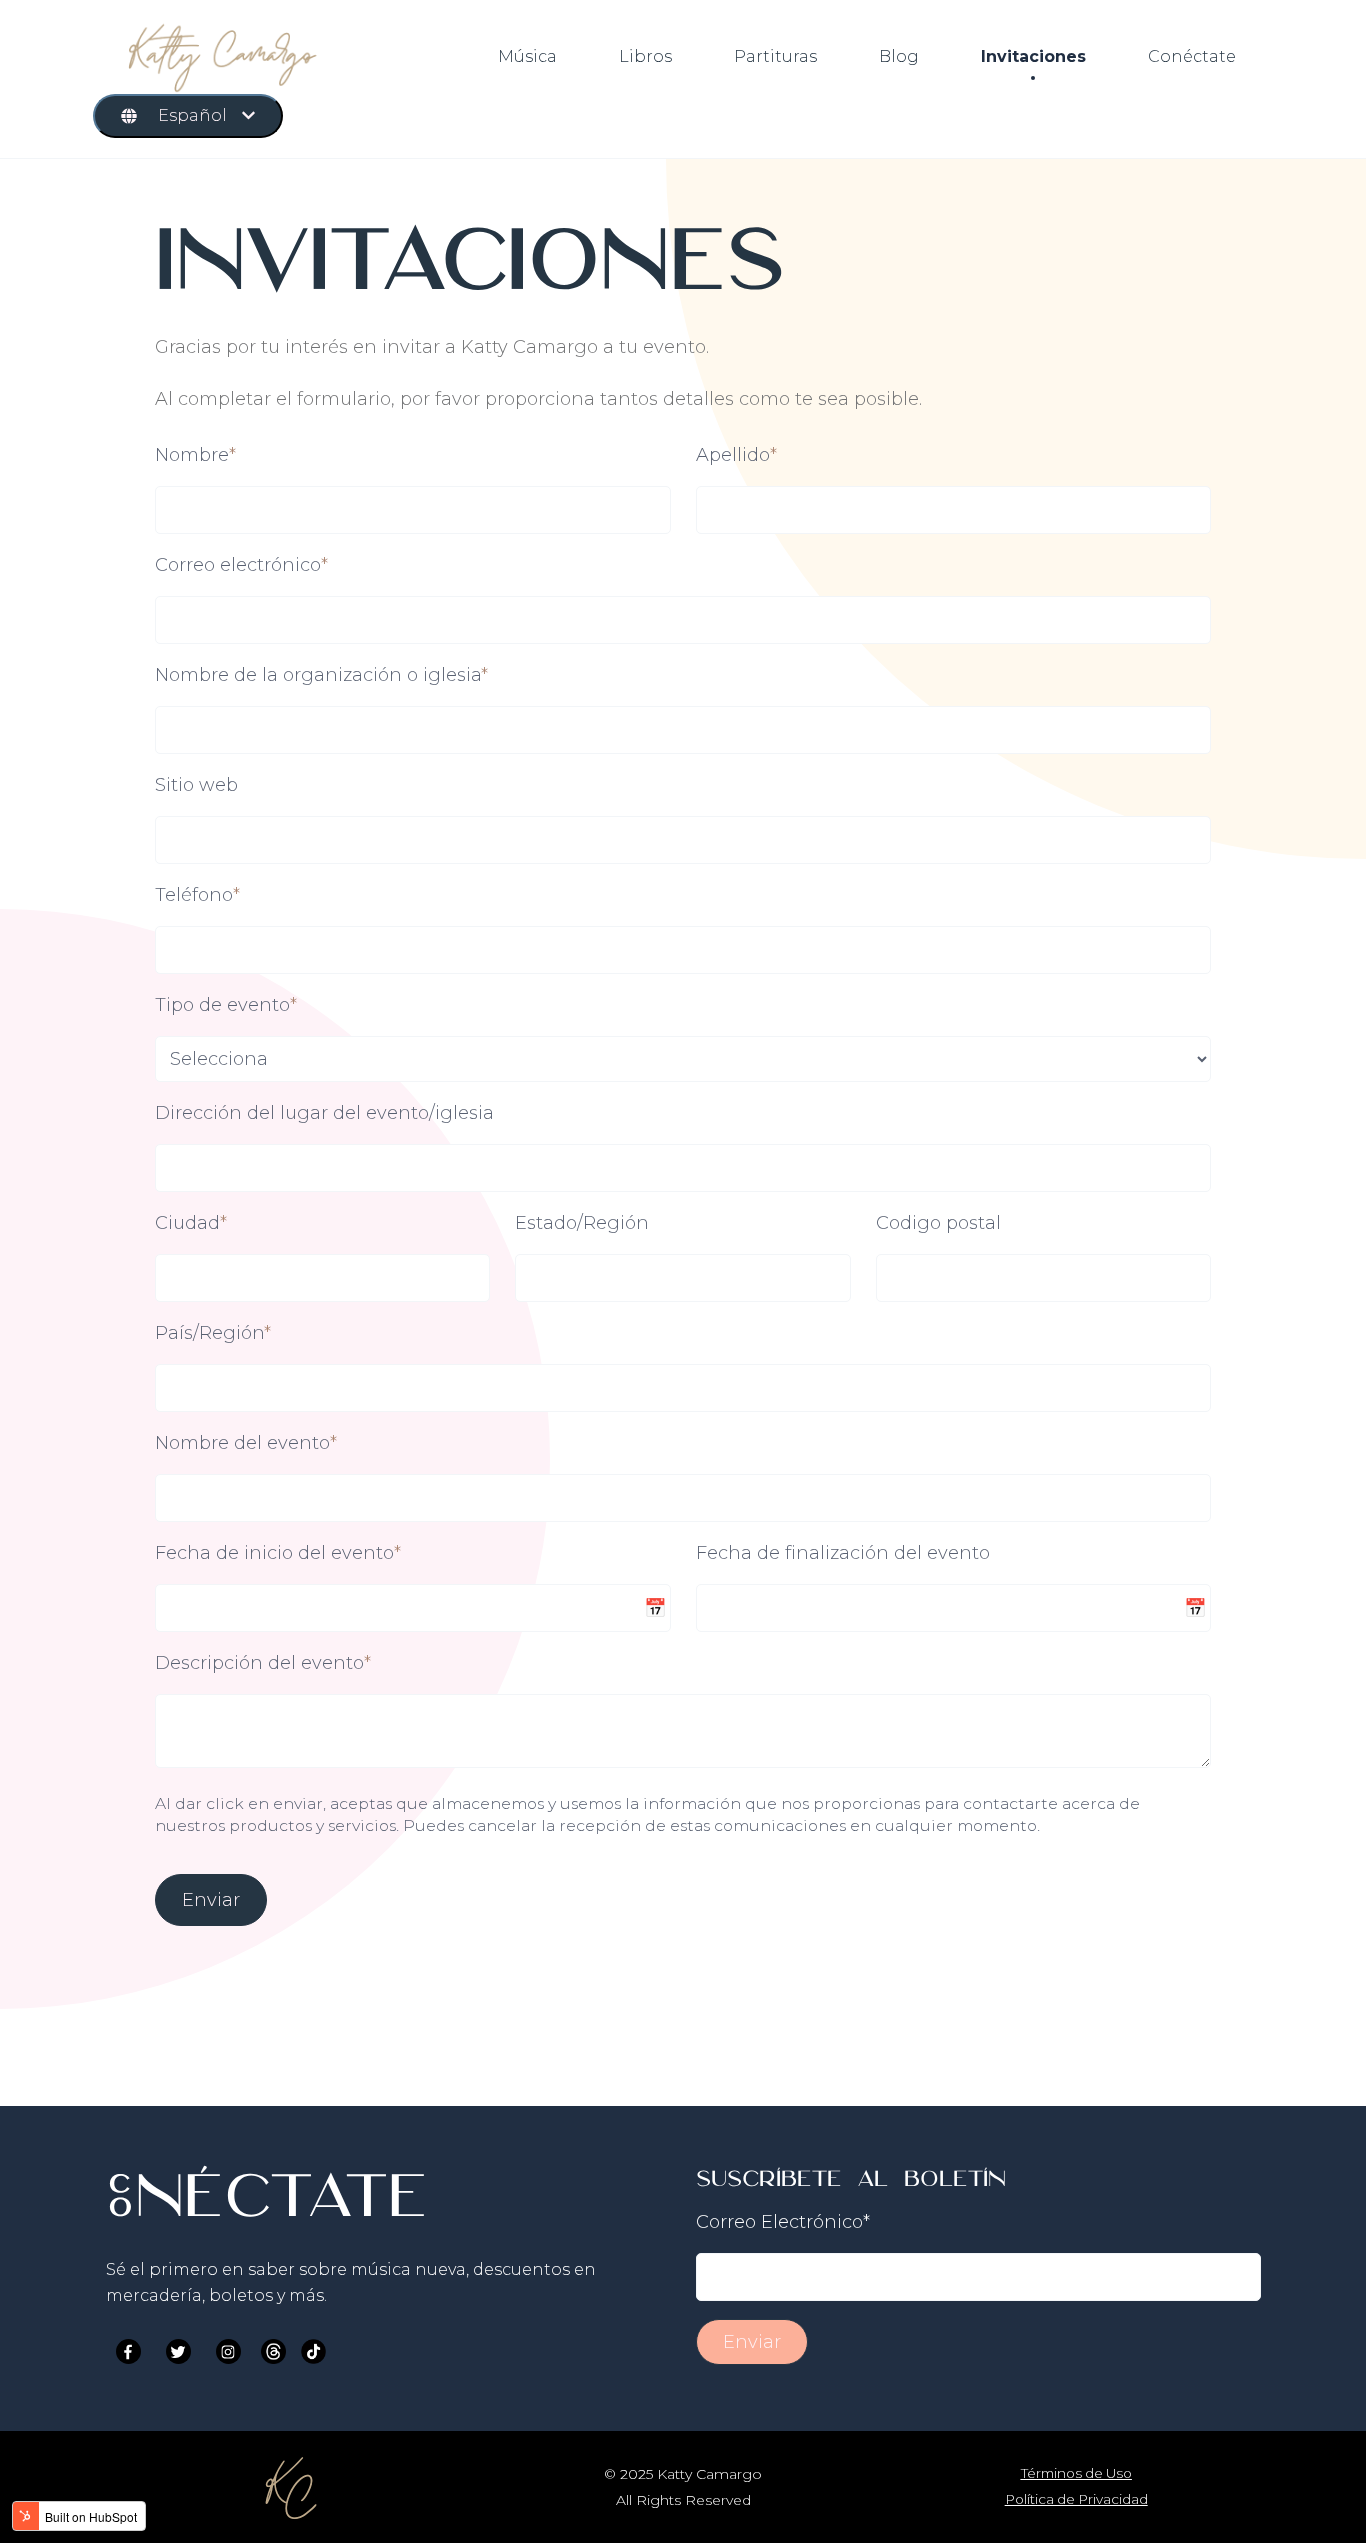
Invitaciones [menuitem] (1033, 56)
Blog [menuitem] (899, 56)
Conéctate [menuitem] (1192, 56)
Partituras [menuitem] (775, 56)
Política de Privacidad (1076, 2499)
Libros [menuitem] (645, 56)
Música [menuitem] (527, 56)
